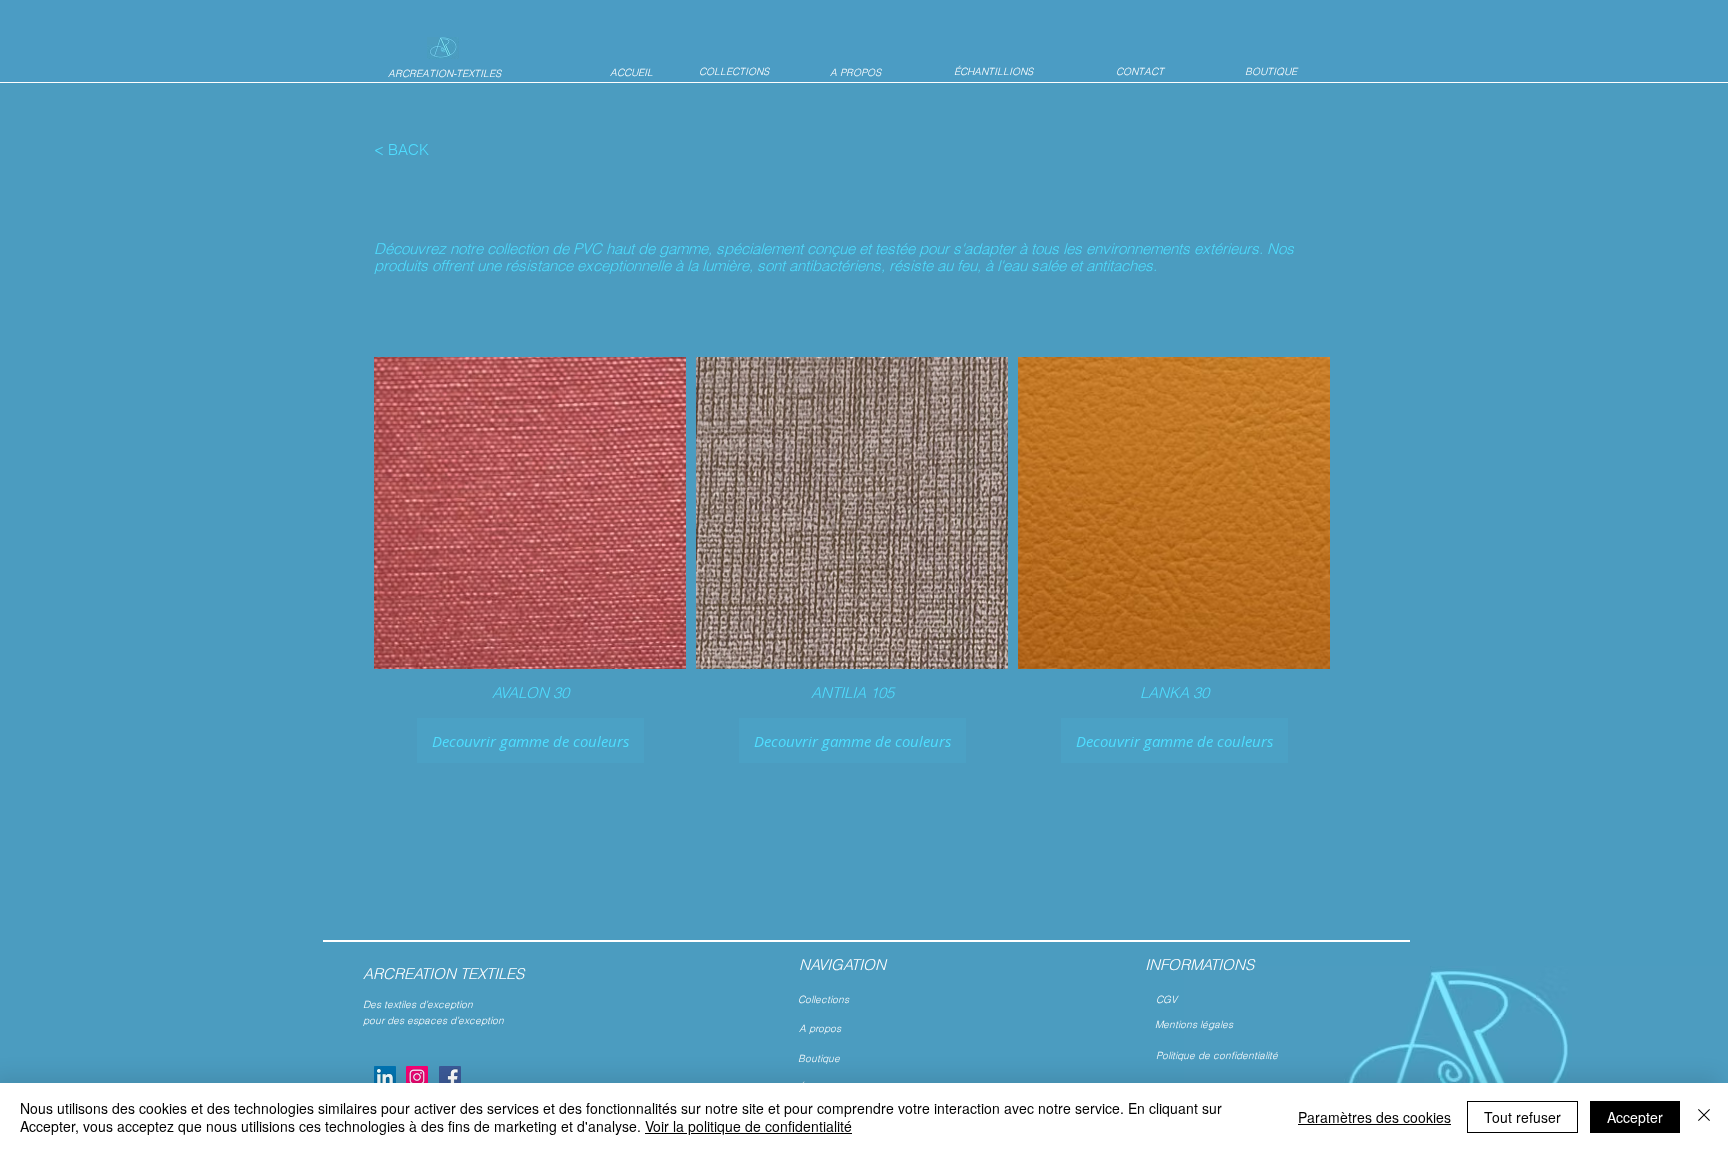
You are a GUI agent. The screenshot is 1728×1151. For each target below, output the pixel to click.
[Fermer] (1704, 1117)
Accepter (1635, 1117)
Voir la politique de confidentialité (748, 1126)
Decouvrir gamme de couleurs (530, 741)
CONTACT (1140, 71)
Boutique (819, 1058)
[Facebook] (450, 1077)
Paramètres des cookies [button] (1374, 1117)
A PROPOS (855, 72)
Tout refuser (1522, 1117)
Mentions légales (1195, 1024)
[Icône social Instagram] (417, 1077)
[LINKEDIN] (385, 1077)
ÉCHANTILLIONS (993, 71)
